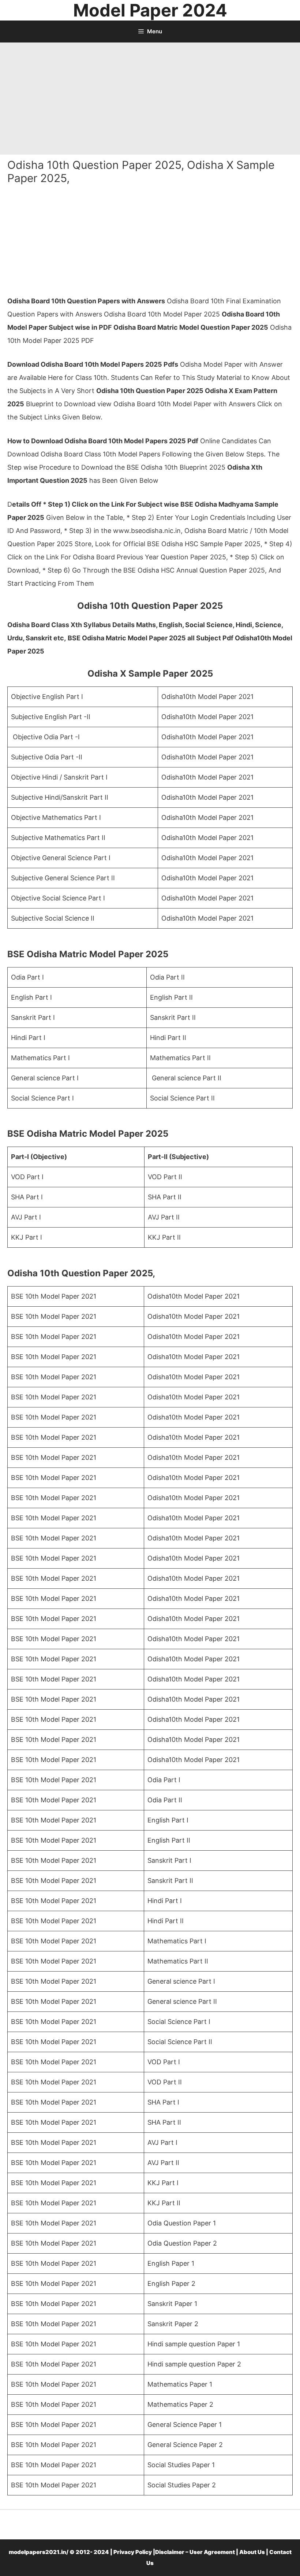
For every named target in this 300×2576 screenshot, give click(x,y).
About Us (252, 2552)
